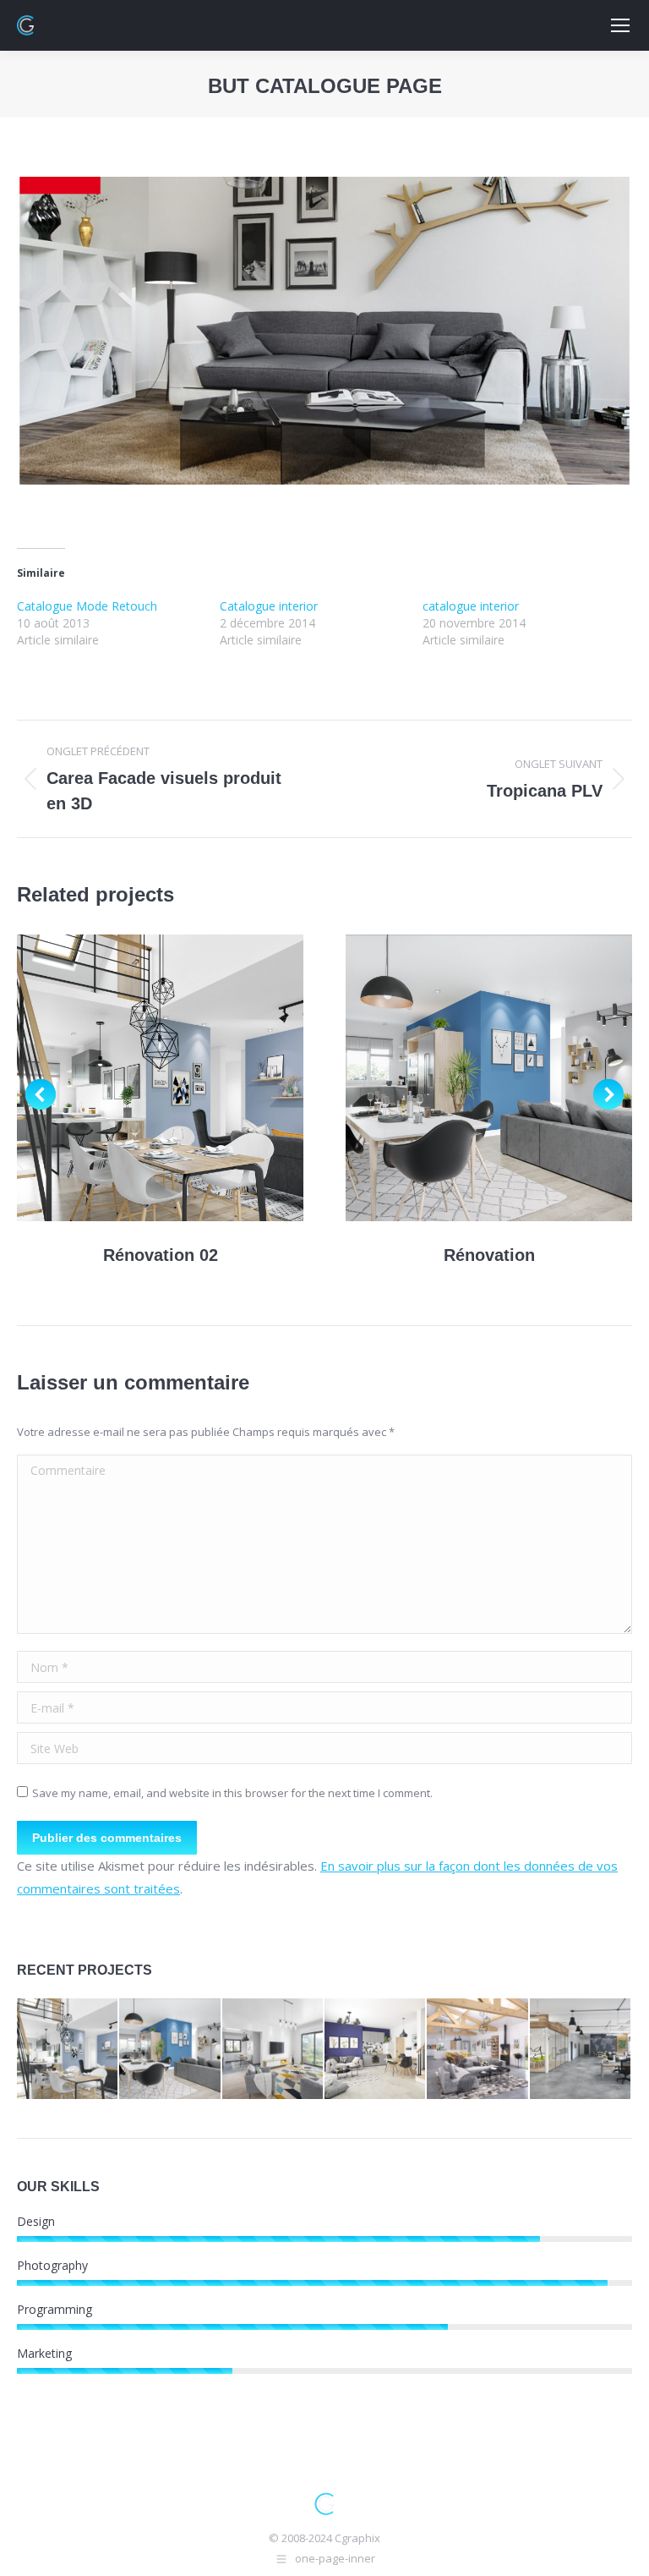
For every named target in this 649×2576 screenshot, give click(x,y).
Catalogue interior (269, 606)
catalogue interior (471, 606)
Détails (183, 1078)
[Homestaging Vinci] (376, 2050)
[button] (41, 1094)
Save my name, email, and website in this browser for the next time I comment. (232, 1793)
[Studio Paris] (273, 2050)
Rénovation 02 (161, 1255)
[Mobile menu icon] (620, 25)
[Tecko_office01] (581, 2050)
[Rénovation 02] (68, 2050)
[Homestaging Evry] (478, 2050)
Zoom (138, 1078)
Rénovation (489, 1255)
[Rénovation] (170, 2050)
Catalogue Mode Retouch (87, 606)
